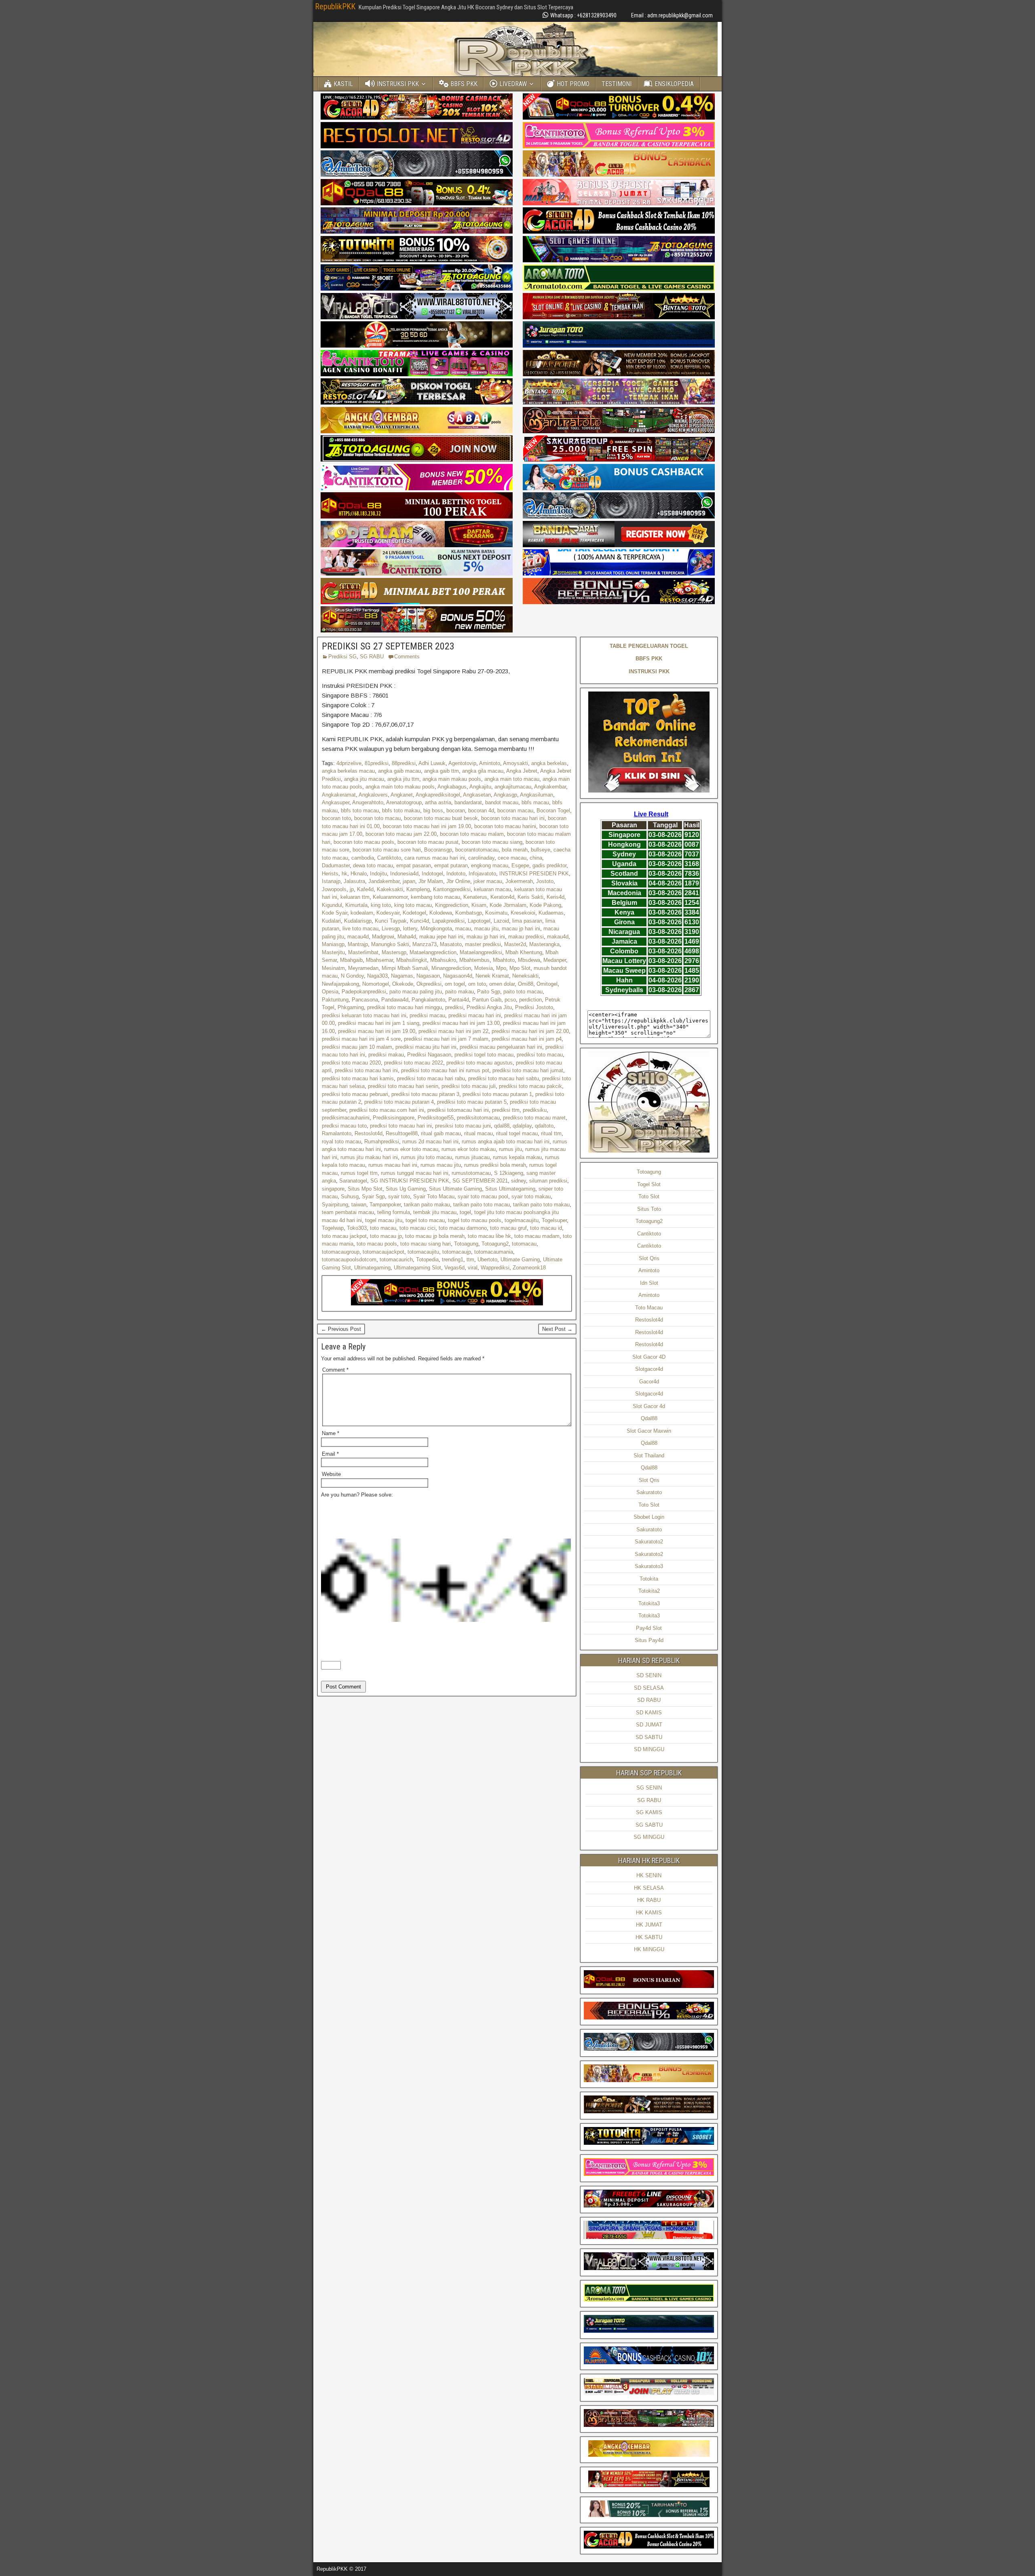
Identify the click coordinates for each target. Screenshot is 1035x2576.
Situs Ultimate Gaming (455, 1189)
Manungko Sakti (390, 944)
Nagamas (402, 976)
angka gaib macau (399, 771)
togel (465, 1212)
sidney (519, 1181)
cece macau (512, 858)
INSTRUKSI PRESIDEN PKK (534, 874)
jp (352, 889)
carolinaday (481, 858)
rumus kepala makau (517, 1157)
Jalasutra (354, 881)
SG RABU (372, 657)
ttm (470, 1260)
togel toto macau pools (475, 1220)
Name (331, 1433)
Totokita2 (649, 1591)
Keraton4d (502, 897)
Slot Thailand (649, 1456)
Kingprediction (452, 905)
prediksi (454, 1007)
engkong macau (490, 865)
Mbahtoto (504, 960)
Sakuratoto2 (649, 1542)
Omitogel (547, 984)
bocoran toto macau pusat (428, 842)
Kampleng (418, 889)
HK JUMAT (649, 1925)
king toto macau (413, 905)
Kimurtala (356, 905)
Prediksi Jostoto (534, 1007)
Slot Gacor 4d (649, 1406)
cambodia (363, 858)
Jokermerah (519, 881)
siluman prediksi (548, 1181)
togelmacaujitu (522, 1220)
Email (330, 1454)
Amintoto (490, 763)
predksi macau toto (344, 1126)
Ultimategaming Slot (417, 1268)
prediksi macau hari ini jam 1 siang (379, 1023)
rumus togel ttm (359, 1173)
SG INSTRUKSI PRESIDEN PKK (410, 1181)
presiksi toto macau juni (463, 1126)
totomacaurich (396, 1260)
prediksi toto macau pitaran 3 (425, 1094)
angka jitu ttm (403, 779)
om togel (455, 984)
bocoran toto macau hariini (505, 826)
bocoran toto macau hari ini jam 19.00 (427, 826)
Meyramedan (363, 968)
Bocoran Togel (553, 811)
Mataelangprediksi (481, 952)
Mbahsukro (443, 960)
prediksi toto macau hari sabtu (504, 1078)
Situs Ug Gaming (406, 1189)
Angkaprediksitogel (438, 795)
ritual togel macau (517, 1133)
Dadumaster (336, 865)
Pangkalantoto (428, 1000)
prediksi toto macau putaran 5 (472, 1102)
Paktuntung (335, 1000)
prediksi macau (427, 1015)
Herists (330, 874)
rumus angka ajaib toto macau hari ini (506, 1141)
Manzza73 (425, 944)
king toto (381, 905)
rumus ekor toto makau (469, 1149)
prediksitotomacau (478, 1118)
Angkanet (402, 795)
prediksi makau (386, 1055)
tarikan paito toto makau (541, 1205)
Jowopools (334, 889)
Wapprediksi (495, 1268)
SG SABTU (649, 1825)
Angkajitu (480, 787)
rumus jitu (510, 1149)
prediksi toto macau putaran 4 (399, 1102)
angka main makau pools (452, 779)
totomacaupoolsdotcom (349, 1260)
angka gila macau (483, 771)
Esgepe (520, 865)
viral (473, 1268)
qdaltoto (544, 1126)
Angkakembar (550, 787)
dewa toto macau (373, 865)
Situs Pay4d (649, 1640)
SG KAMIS (649, 1812)
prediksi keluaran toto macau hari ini (364, 1015)
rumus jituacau (472, 1157)
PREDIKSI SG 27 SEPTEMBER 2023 (388, 646)
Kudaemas (551, 913)
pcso (510, 1000)
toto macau (383, 1228)
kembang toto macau (435, 897)
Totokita (649, 1579)
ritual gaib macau (441, 1133)
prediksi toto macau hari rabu (431, 1078)
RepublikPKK (335, 6)
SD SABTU (649, 1737)
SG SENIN (649, 1788)
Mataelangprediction (433, 952)
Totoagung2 (495, 1244)
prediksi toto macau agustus (479, 1063)
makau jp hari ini (486, 937)
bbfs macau (535, 802)
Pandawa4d (395, 1000)
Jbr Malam (431, 881)
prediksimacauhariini (346, 1118)
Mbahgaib (351, 960)
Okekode (403, 984)
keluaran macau (492, 889)
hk (344, 874)
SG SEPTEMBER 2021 (480, 1181)
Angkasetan (477, 795)
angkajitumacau (513, 787)
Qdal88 (649, 1418)
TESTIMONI (617, 84)
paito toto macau (523, 992)
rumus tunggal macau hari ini (415, 1173)
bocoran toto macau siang (492, 842)
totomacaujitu (423, 1252)
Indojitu (378, 874)
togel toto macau (425, 1220)
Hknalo (359, 874)
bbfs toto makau (401, 811)
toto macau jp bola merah (435, 1236)
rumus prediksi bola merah (495, 1165)
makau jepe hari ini (441, 937)
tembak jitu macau (435, 1212)
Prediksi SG (342, 657)
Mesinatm (333, 968)
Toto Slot (649, 1196)
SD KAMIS (649, 1713)
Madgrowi (383, 937)
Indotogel (432, 874)
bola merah (515, 850)
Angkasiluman (537, 795)
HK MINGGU (649, 1949)
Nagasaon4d (458, 976)
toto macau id (546, 1228)
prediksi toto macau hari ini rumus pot (445, 1070)
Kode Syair (335, 913)
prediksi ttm (506, 1110)
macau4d (358, 937)
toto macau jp (386, 1236)
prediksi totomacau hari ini (458, 1110)
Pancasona (365, 1000)
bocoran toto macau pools (364, 842)
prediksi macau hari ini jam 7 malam (446, 1039)
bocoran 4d (481, 811)
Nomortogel (376, 984)
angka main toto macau (512, 779)
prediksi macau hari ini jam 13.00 (461, 1023)
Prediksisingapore (394, 1118)
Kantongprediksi (452, 889)
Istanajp (331, 881)
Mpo (501, 968)
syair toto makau (531, 1196)
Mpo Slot (520, 968)
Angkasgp (505, 795)
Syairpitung (335, 1205)
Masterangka (544, 944)
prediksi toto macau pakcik (530, 1086)
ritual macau (478, 1133)
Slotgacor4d (649, 1369)
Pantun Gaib (487, 1000)
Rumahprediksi (382, 1141)
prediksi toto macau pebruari (355, 1094)
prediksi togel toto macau (484, 1055)
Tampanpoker (385, 1205)
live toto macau (360, 929)
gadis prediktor (549, 865)
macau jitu (486, 929)
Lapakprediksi (448, 921)
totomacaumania (494, 1252)
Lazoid (501, 921)
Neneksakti (525, 976)
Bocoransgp (438, 850)
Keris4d (556, 897)
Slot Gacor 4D (649, 1357)
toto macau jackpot (344, 1236)
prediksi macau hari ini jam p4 (527, 1039)
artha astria (438, 802)
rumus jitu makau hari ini (369, 1157)
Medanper (555, 960)
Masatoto (451, 944)
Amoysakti (515, 763)
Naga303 (377, 976)
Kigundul (332, 905)
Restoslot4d (369, 1133)
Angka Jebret (522, 771)
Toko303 (357, 1228)
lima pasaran (527, 921)
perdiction (530, 1000)
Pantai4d (459, 1000)
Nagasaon (428, 976)
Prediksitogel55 (436, 1118)
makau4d (558, 937)
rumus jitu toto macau (427, 1157)
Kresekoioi (523, 913)
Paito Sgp (489, 992)
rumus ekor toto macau (411, 1149)
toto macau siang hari (426, 1244)
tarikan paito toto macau (482, 1205)
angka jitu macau (364, 779)
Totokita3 (649, 1603)
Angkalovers (373, 795)
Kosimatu (496, 913)
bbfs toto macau (360, 811)
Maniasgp (333, 944)
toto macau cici (417, 1228)
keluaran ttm (355, 897)
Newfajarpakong (340, 984)
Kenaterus (475, 897)
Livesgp (391, 929)
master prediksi (483, 944)
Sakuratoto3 (649, 1566)
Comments (407, 657)
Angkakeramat (339, 795)
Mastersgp (394, 952)
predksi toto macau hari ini (401, 1126)
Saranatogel (353, 1181)
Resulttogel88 (402, 1133)
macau (463, 929)
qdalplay (522, 1126)
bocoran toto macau (377, 818)
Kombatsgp (469, 913)
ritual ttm (551, 1133)
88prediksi (404, 763)
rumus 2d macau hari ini (430, 1141)
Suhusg (350, 1196)
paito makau (459, 992)
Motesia (484, 968)
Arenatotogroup (404, 802)
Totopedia (427, 1260)
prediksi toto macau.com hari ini (387, 1110)
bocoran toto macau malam (472, 834)
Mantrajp (358, 944)
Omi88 (526, 984)
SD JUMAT (649, 1725)
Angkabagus (452, 787)
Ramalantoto (337, 1133)
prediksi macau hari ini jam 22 (453, 1031)
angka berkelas (549, 763)
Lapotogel (479, 921)
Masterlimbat (363, 952)
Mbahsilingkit (412, 960)
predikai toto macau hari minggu (404, 1007)
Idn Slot (649, 1283)
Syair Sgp (373, 1196)
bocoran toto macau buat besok (441, 818)
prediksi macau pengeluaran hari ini (501, 1047)
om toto (477, 984)
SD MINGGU (649, 1749)
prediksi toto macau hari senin (403, 1086)
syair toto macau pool (483, 1196)
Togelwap (333, 1228)
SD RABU (649, 1700)
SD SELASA (649, 1688)
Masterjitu (333, 952)
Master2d (515, 944)
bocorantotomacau (477, 850)
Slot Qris (649, 1258)
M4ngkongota (436, 929)
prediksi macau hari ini (475, 1015)
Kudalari (331, 921)
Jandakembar (384, 881)
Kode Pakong (545, 905)
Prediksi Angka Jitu (489, 1007)
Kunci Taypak (391, 921)
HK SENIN (649, 1875)
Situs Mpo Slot (365, 1189)
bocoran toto (336, 818)
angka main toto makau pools (400, 787)
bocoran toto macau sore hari (387, 850)
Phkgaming (351, 1007)
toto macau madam (537, 1236)
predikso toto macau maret (534, 1118)
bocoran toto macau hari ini (513, 818)
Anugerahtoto (368, 802)
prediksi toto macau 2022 (414, 1063)
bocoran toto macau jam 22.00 (401, 834)
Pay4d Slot (649, 1628)
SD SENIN (649, 1675)
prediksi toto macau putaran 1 (497, 1094)
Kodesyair (388, 913)
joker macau (488, 881)
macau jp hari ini (521, 929)
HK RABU (649, 1900)
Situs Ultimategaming (510, 1189)
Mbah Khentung (524, 952)
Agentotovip (462, 763)
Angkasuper (336, 802)
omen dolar (502, 984)
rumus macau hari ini (393, 1165)
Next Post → (557, 1329)
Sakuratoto (649, 1492)
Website (331, 1474)
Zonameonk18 (529, 1268)
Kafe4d (365, 889)
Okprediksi (429, 984)
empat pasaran (414, 865)
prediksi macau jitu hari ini (426, 1047)
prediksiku (535, 1110)
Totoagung (466, 1244)
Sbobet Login (649, 1517)
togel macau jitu (384, 1220)
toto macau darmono (463, 1228)
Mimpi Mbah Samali (405, 968)
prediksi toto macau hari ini (366, 1070)
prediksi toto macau (540, 1055)
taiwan (359, 1205)
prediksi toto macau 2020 (351, 1063)
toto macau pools (377, 1244)
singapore (333, 1189)
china (536, 858)
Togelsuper (554, 1220)
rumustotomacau (471, 1173)
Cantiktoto (389, 858)
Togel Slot (649, 1184)
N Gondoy (352, 976)
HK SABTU (649, 1937)
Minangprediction (451, 968)
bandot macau (502, 802)
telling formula (394, 1212)
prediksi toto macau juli (469, 1086)
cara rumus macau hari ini (435, 858)
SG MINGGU (649, 1837)
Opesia (330, 992)
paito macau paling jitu (416, 992)
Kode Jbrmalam (508, 905)
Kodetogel (414, 913)
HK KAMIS (649, 1913)
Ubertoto (487, 1260)
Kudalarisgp (358, 921)
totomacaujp (457, 1252)
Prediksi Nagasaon (429, 1055)
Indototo (456, 874)
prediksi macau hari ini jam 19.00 (377, 1031)
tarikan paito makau (427, 1205)
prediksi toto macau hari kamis (358, 1078)
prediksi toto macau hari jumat (528, 1070)
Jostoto (545, 881)
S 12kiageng (509, 1173)
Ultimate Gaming (520, 1260)
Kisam (479, 905)
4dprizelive (349, 763)
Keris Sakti (530, 897)
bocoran (456, 811)
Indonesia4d (404, 874)
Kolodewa (441, 913)
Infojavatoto (482, 874)
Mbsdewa (529, 960)
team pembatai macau (348, 1212)
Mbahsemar (379, 960)
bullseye (541, 850)
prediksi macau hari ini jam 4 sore (361, 1039)
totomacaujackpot (383, 1252)
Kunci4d (419, 921)
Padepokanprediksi (364, 992)
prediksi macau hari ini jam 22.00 (530, 1031)
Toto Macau (649, 1308)
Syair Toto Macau (434, 1196)
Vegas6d (454, 1268)
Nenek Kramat (492, 976)
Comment (335, 1370)
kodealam (362, 913)
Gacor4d (649, 1382)
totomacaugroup (341, 1252)
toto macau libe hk (489, 1236)
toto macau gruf (508, 1228)
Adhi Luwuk (432, 763)
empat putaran (451, 865)
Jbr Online (458, 881)
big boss (433, 811)
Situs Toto (649, 1209)
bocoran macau (515, 811)
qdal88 (502, 1126)
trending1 (453, 1260)
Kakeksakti (390, 889)
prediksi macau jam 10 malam (357, 1047)
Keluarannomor (390, 897)
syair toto (399, 1196)
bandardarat (468, 802)
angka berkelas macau (348, 771)
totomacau (524, 1244)
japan (409, 881)
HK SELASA (649, 1888)
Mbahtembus (474, 960)
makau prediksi (526, 937)
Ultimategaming (372, 1268)
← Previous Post (341, 1329)
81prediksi (377, 763)
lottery (410, 929)
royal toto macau (341, 1141)
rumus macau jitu (441, 1165)
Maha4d (407, 937)
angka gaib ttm (441, 771)
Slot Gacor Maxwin (649, 1431)
